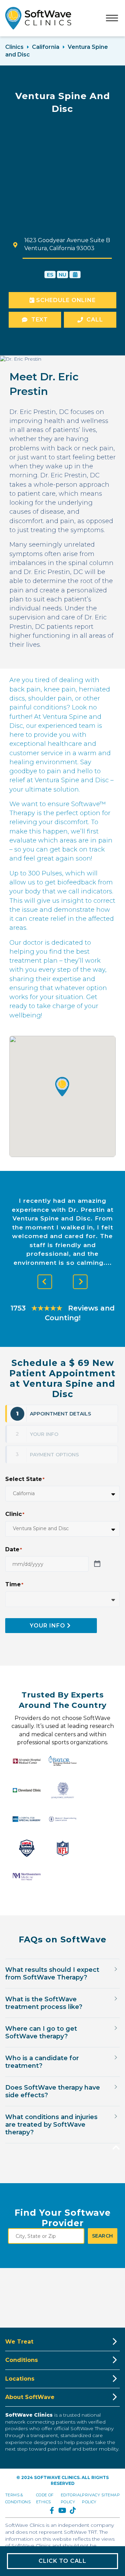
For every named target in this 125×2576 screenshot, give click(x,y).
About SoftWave (30, 2397)
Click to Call (62, 2561)
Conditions (22, 2360)
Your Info (48, 1626)
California (46, 47)
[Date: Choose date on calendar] (97, 1564)
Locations (20, 2379)
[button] (62, 1087)
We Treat (19, 2342)
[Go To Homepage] (38, 18)
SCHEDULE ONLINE (65, 300)
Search (103, 2236)
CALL (95, 320)
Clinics (14, 47)
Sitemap (111, 2495)
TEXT (40, 320)
